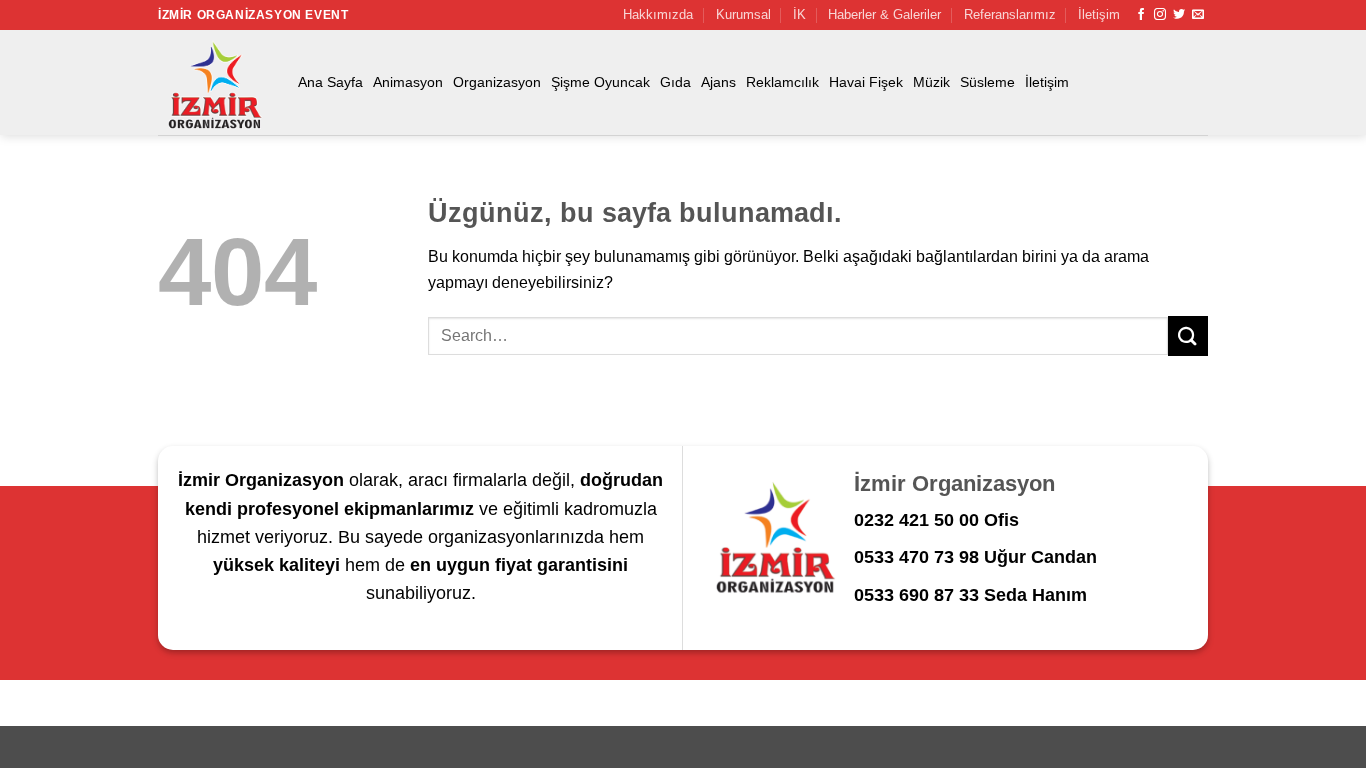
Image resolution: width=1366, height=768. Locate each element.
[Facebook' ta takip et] (1141, 15)
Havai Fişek (866, 82)
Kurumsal (743, 14)
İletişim (1099, 14)
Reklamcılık (782, 82)
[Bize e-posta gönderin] (1198, 15)
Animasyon (408, 82)
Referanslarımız (1010, 14)
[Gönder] (1188, 335)
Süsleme (987, 82)
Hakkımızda (658, 14)
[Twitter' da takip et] (1179, 15)
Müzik (931, 82)
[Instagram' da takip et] (1160, 15)
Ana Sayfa (330, 82)
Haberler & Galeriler (884, 14)
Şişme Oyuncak (600, 82)
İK (799, 14)
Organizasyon (497, 82)
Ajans (718, 82)
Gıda (675, 82)
